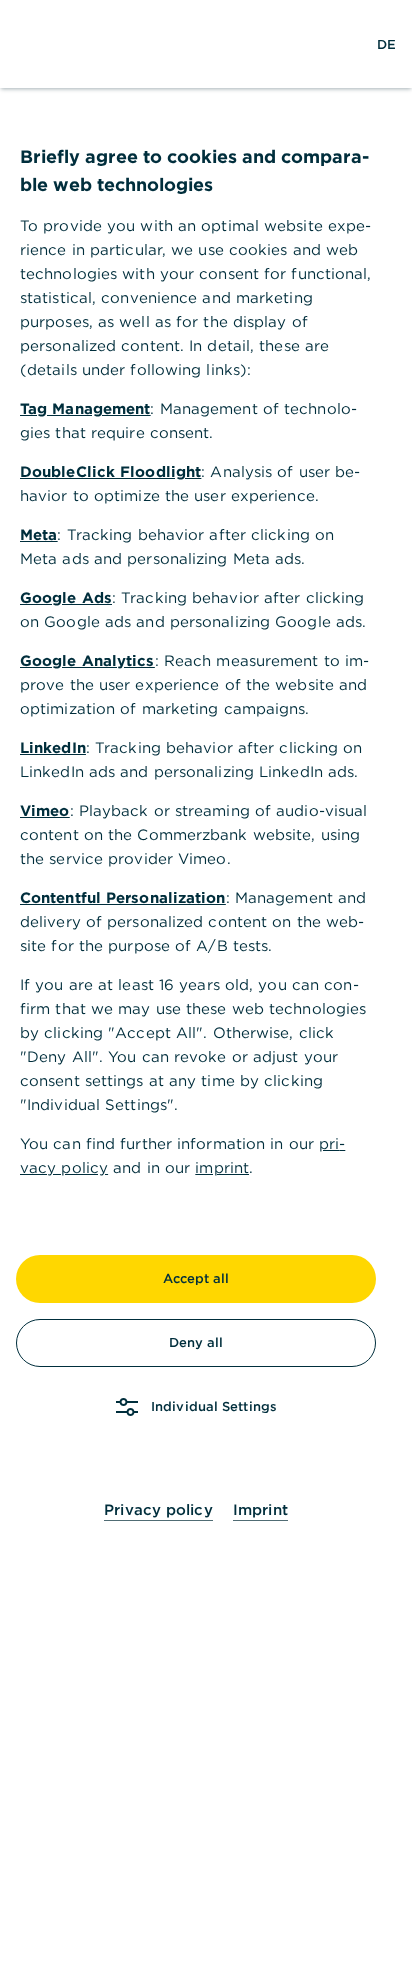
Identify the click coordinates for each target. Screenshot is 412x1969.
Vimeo (45, 810)
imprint (222, 1167)
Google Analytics (87, 660)
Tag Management (85, 408)
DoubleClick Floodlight (110, 471)
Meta (38, 534)
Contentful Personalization (123, 897)
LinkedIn (53, 747)
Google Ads (66, 597)
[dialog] (206, 984)
